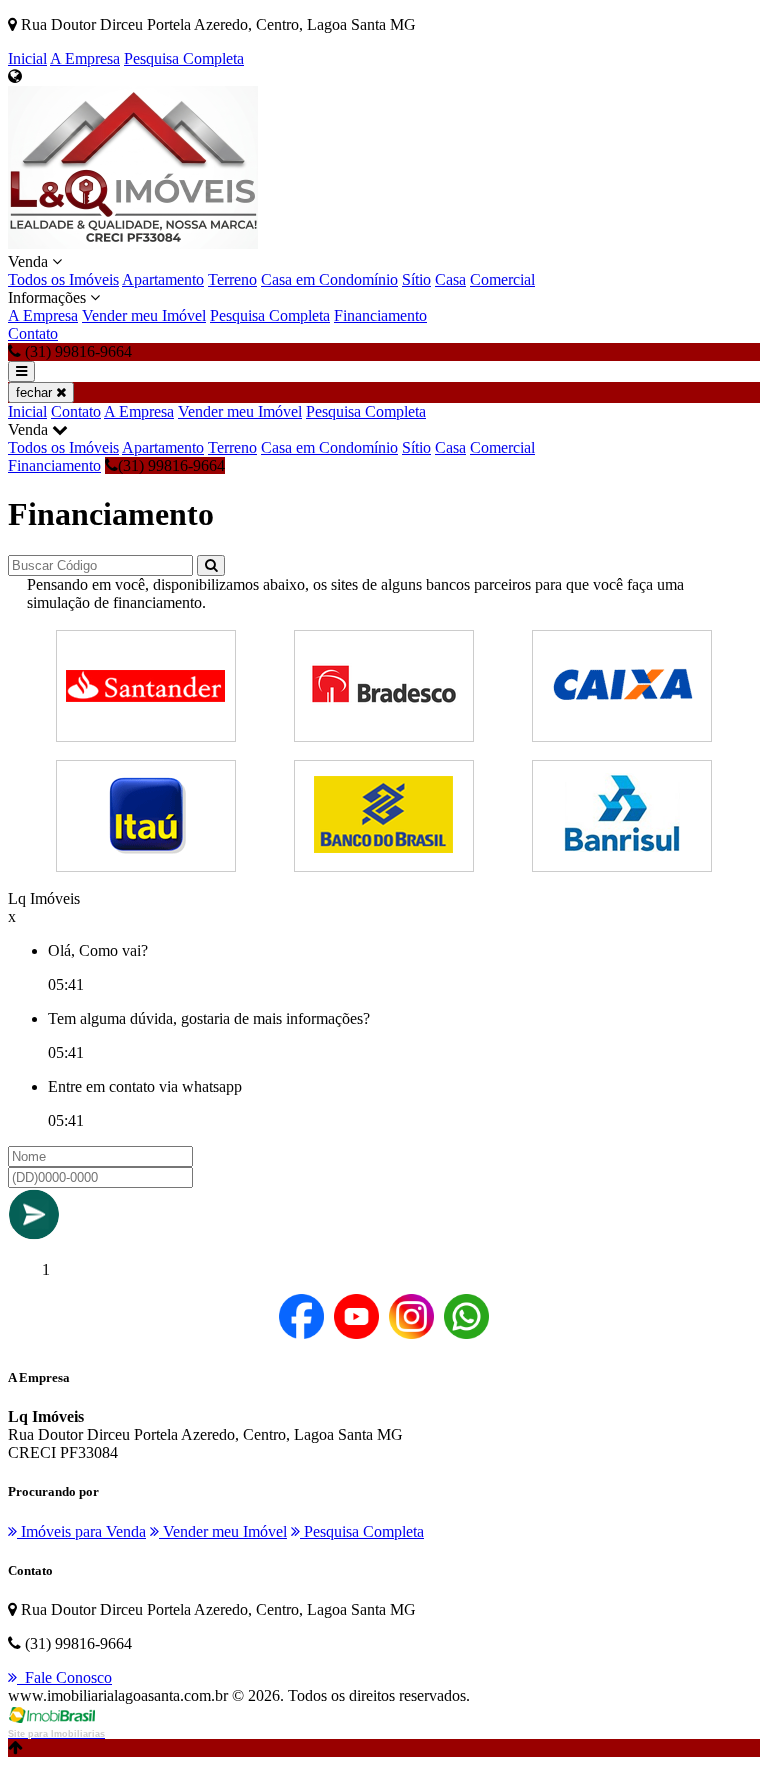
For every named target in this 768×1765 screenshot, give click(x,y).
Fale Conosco (64, 1677)
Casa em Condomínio (329, 279)
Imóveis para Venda (81, 1531)
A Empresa (85, 58)
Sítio (416, 279)
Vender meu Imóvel (144, 315)
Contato (33, 333)
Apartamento (163, 279)
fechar (36, 392)
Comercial (502, 279)
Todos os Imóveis (63, 279)
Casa (450, 279)
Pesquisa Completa (184, 58)
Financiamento (380, 315)
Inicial (27, 58)
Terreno (232, 279)
